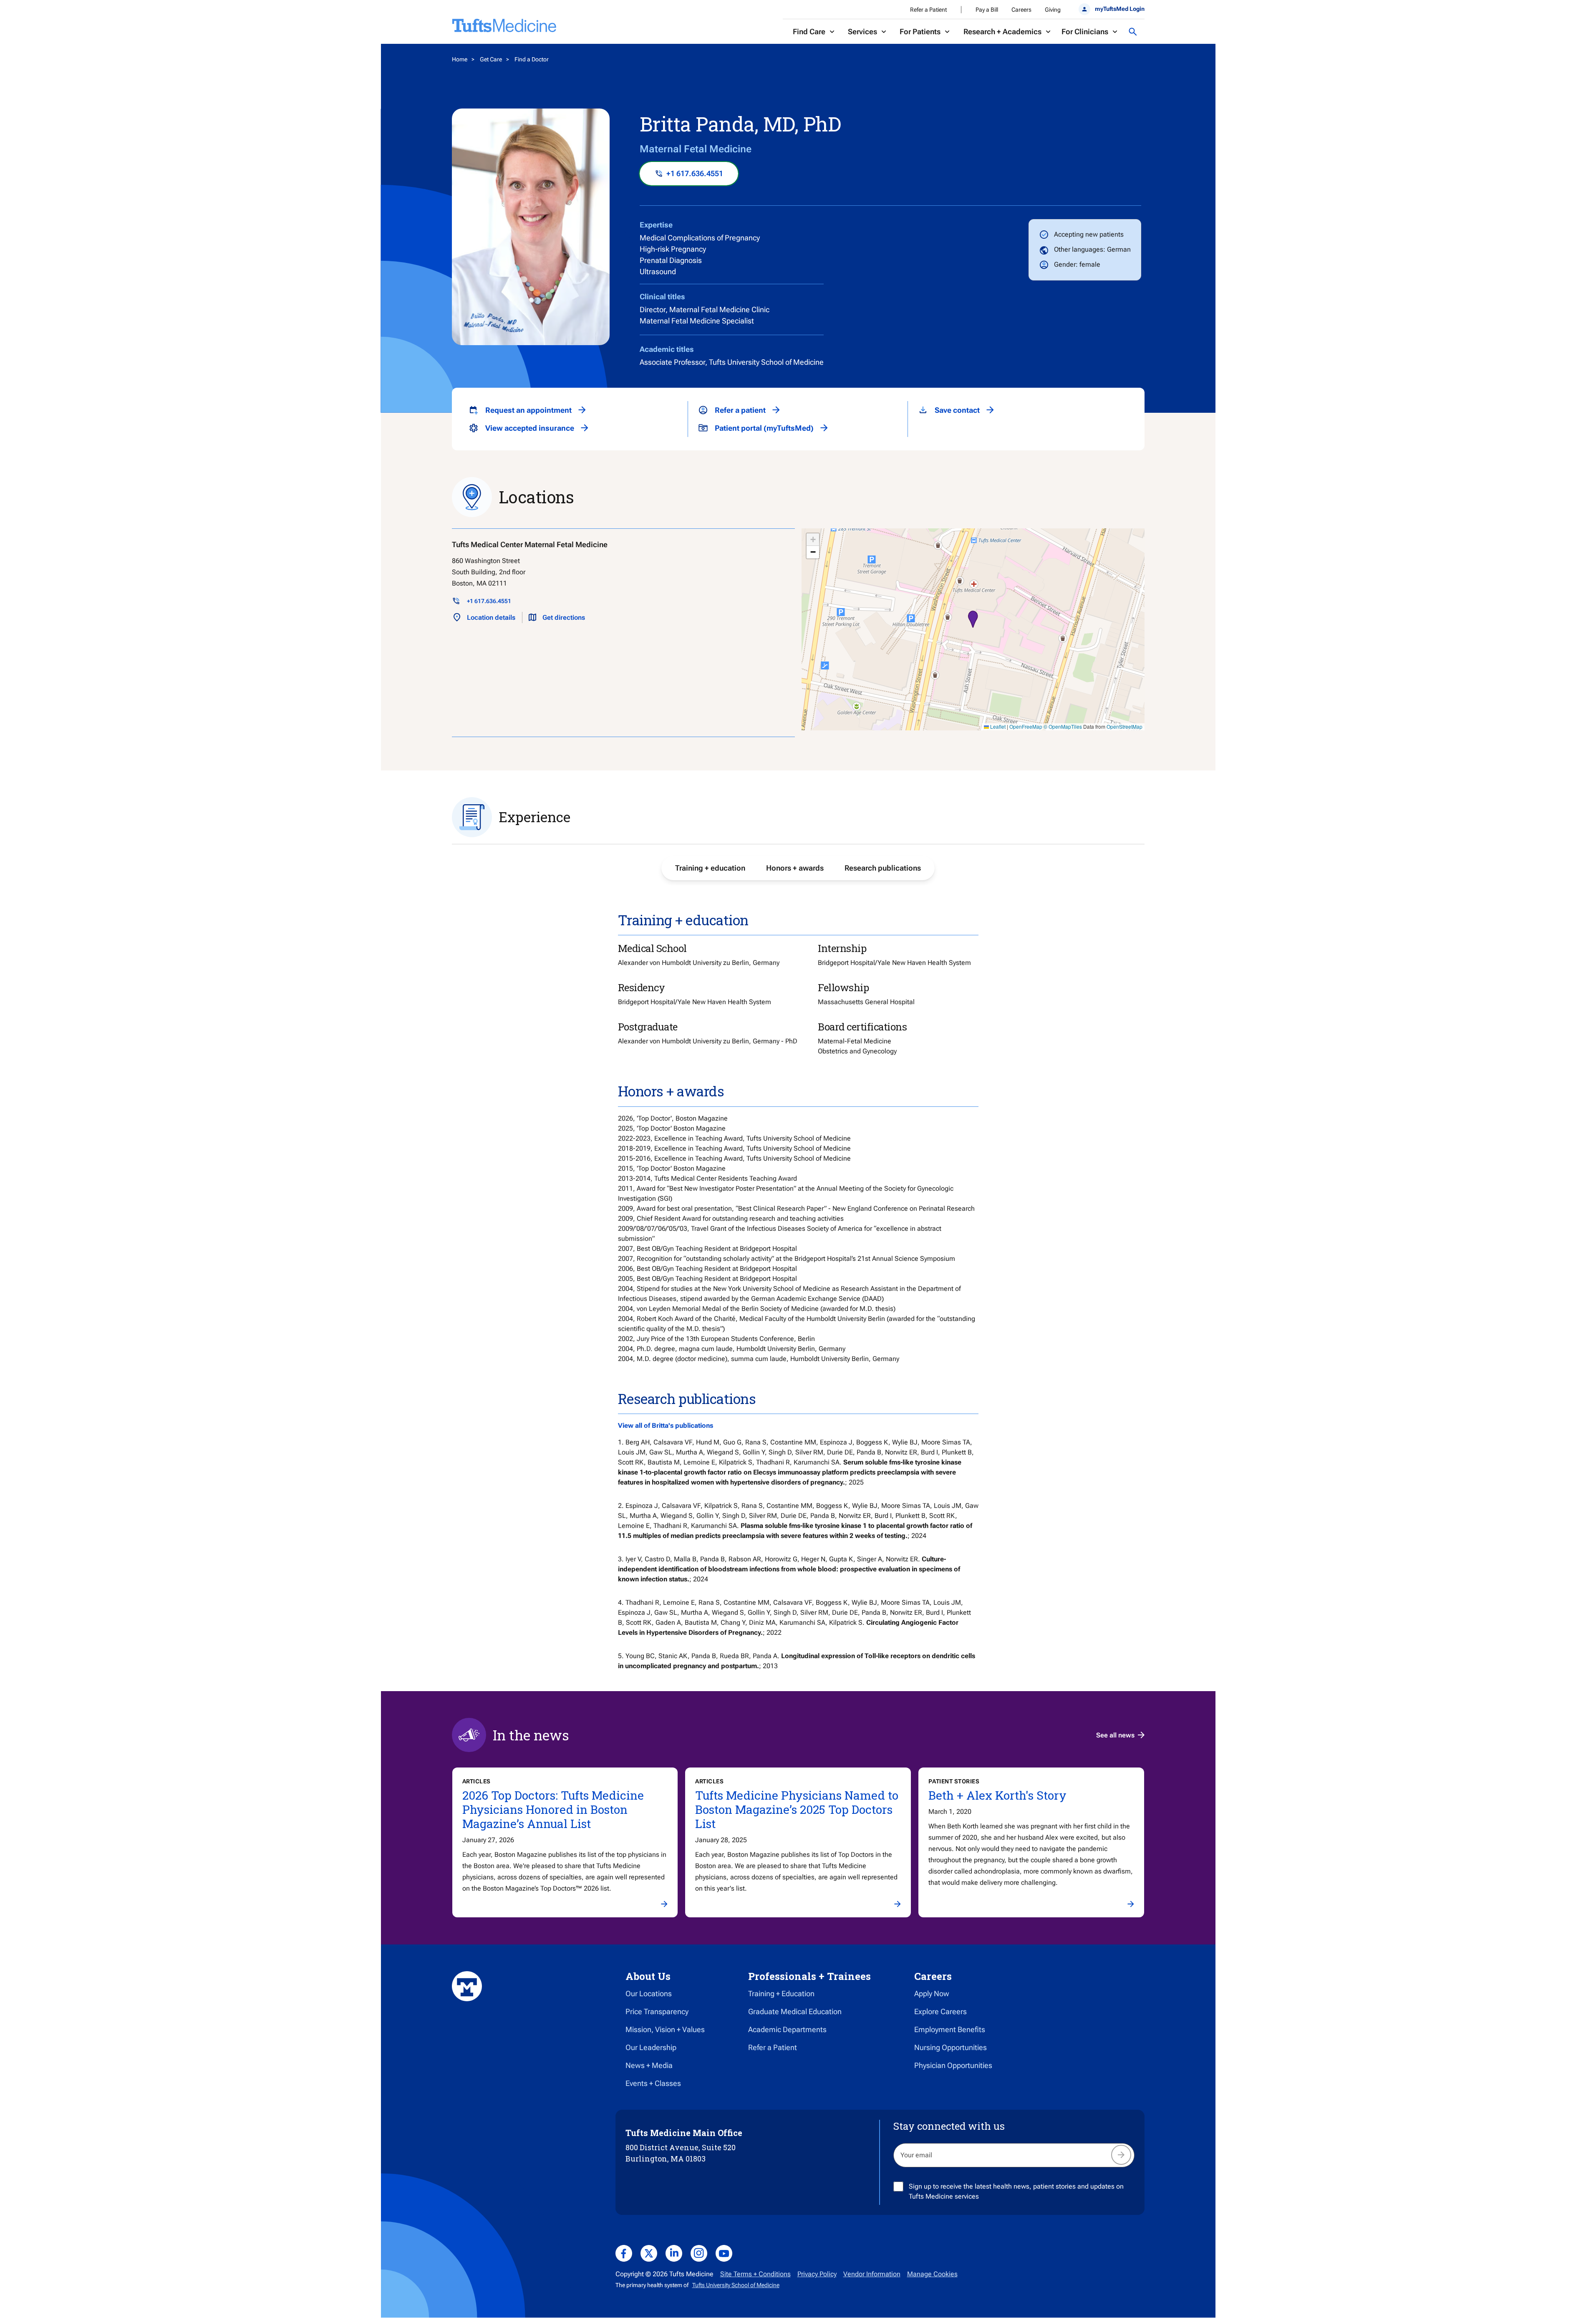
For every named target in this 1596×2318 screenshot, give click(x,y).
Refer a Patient (928, 10)
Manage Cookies (932, 2274)
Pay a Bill (987, 10)
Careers (1021, 10)
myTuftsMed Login (1119, 9)
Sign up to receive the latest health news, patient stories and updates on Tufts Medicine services (1016, 2191)
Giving (1053, 10)
